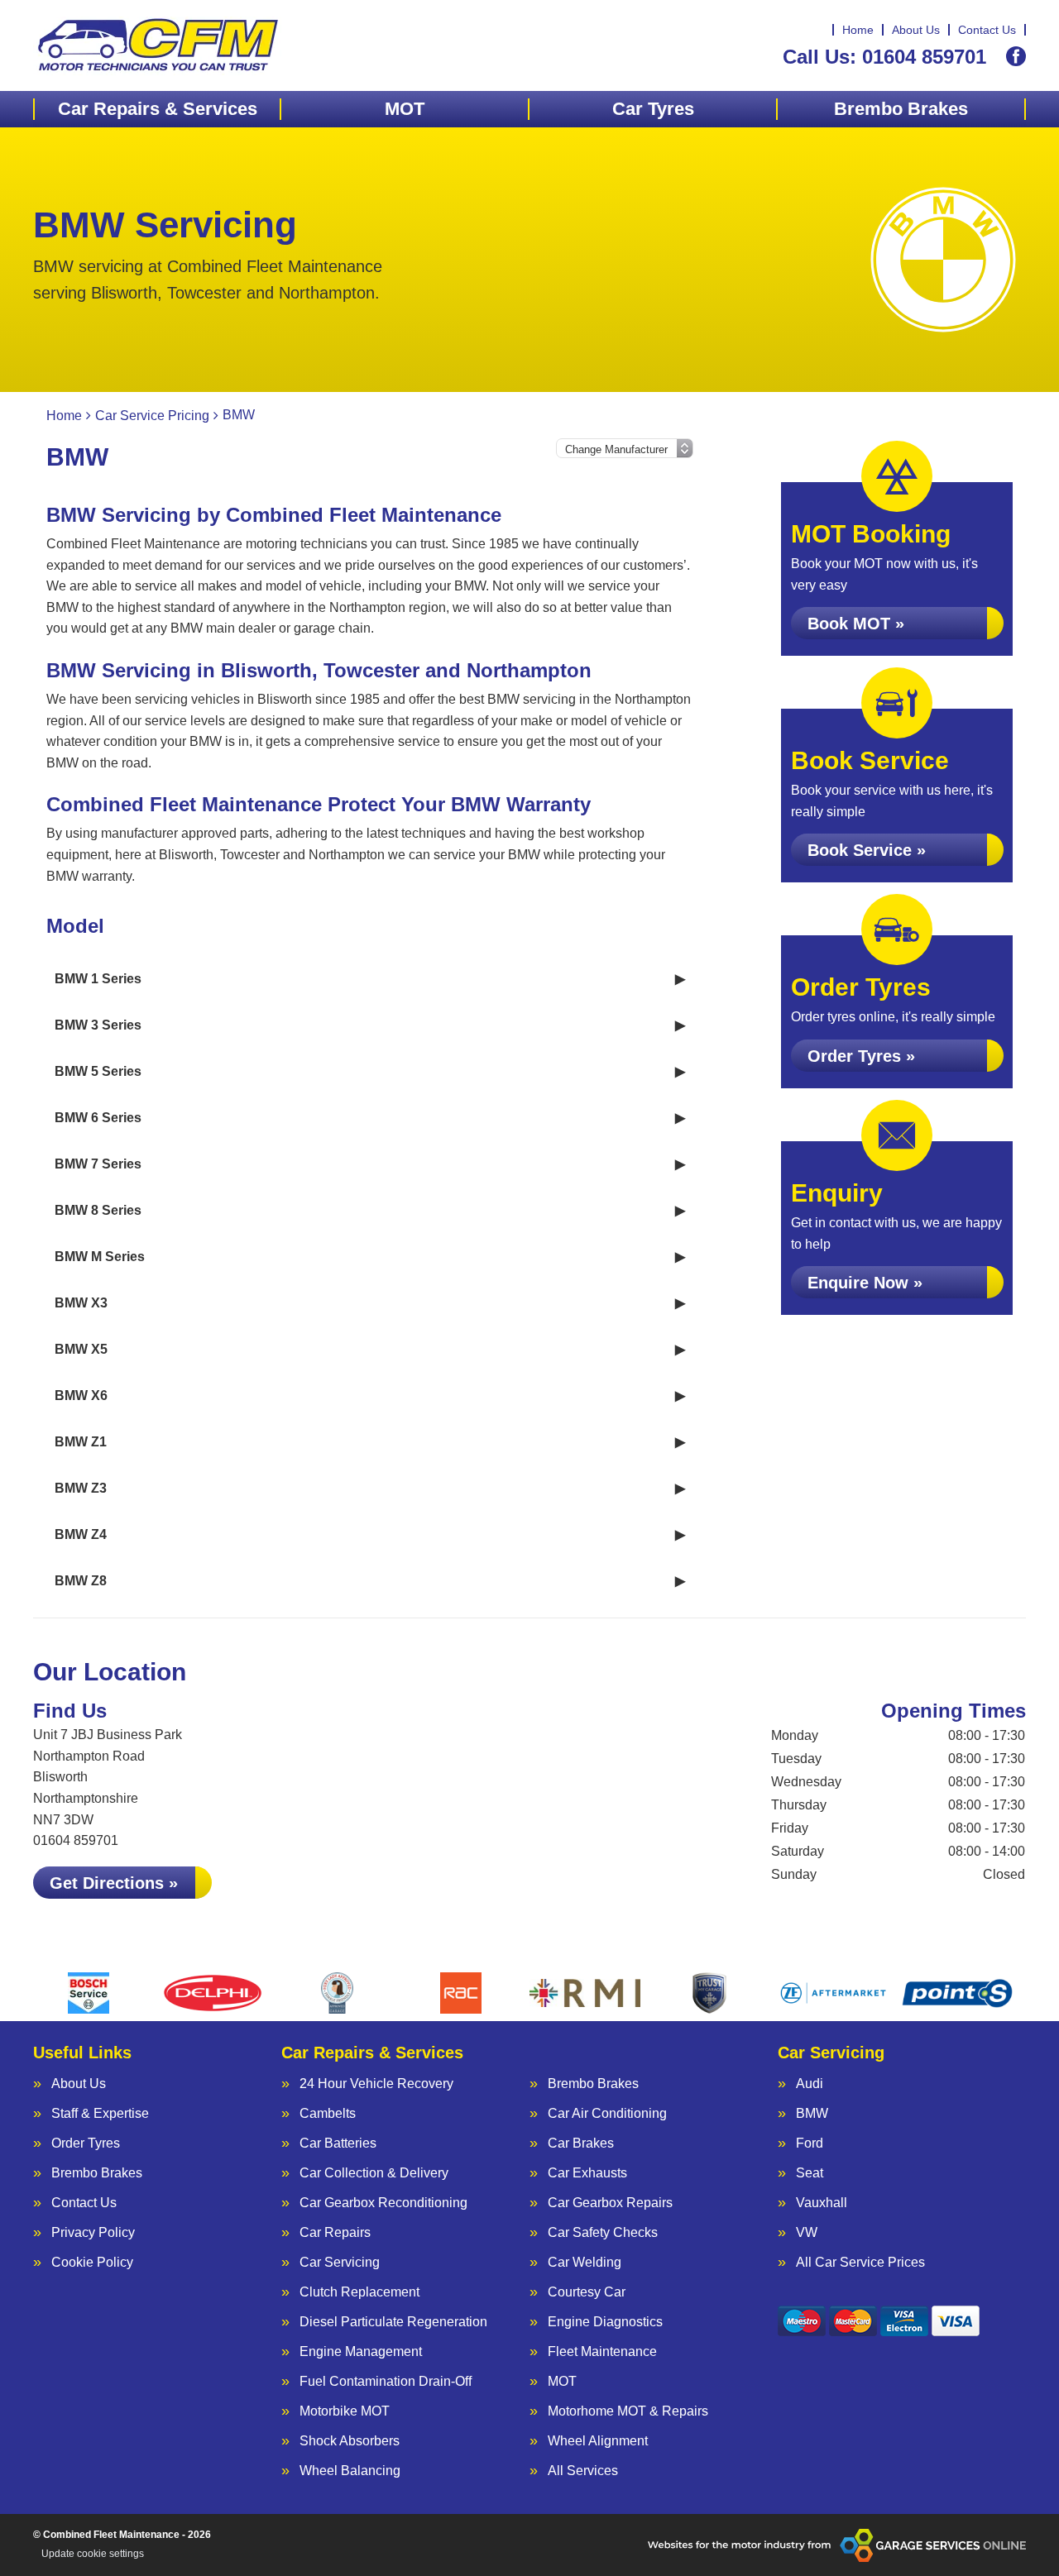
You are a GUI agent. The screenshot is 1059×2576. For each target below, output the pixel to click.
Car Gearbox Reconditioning (383, 2203)
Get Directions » (114, 1883)
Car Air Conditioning (607, 2114)
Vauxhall (822, 2203)
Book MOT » (856, 624)
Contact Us (987, 30)
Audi (810, 2084)
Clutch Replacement (359, 2292)
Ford (810, 2143)
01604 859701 (884, 57)
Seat (810, 2173)
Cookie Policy (92, 2263)
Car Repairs (335, 2233)
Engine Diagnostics (605, 2322)
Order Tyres (86, 2143)
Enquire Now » (865, 1283)
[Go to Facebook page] (1016, 56)
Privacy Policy (93, 2233)
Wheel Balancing (350, 2471)
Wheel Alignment (598, 2441)
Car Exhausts (587, 2173)
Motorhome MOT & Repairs (628, 2411)
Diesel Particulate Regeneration (393, 2322)
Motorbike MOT (345, 2411)
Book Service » (867, 850)
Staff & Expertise (100, 2114)
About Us (916, 30)
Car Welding (585, 2263)
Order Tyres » (861, 1056)
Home (858, 30)
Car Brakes (581, 2143)
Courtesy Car (587, 2292)
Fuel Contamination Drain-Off (386, 2382)
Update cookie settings (93, 2554)
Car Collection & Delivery (374, 2173)
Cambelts (328, 2114)
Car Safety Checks (603, 2233)
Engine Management (361, 2352)
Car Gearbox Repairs (610, 2203)
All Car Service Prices (860, 2263)
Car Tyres (653, 109)
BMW (812, 2114)
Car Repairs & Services (158, 109)
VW (807, 2233)
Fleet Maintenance (602, 2352)
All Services (583, 2471)
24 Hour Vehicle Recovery (376, 2084)
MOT (405, 109)
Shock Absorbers (350, 2441)
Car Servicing (340, 2263)
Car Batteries (338, 2143)
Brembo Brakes (901, 109)
